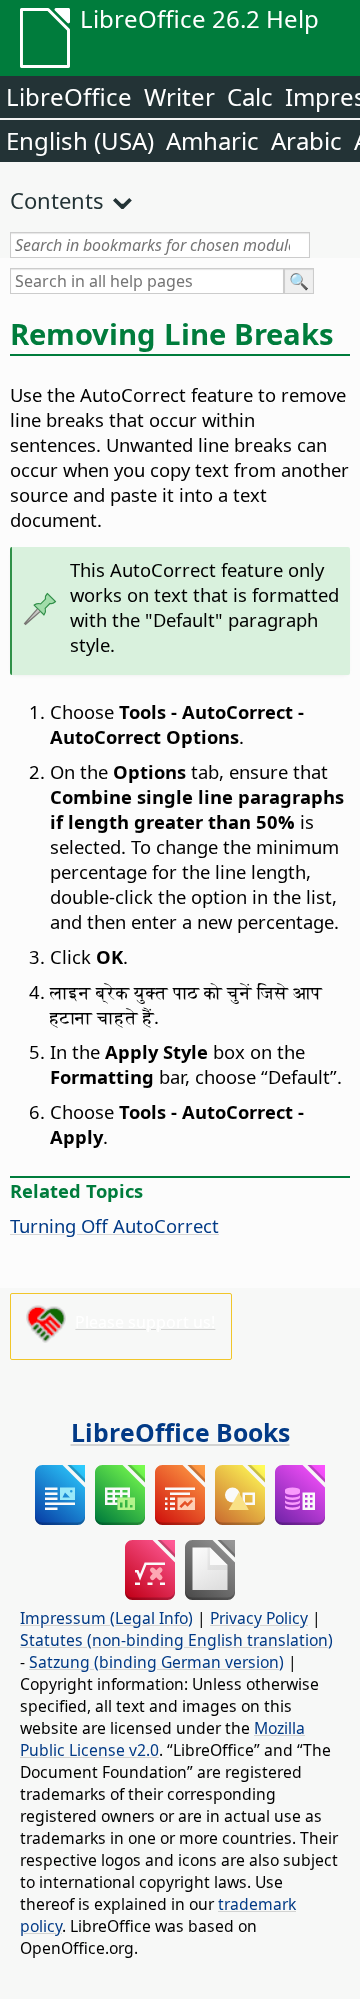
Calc (250, 96)
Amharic (212, 140)
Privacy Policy (259, 1618)
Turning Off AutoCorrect (114, 1225)
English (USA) (80, 140)
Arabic (306, 140)
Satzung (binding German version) (156, 1662)
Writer (179, 96)
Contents (57, 200)
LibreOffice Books (180, 1432)
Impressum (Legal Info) (106, 1618)
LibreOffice (69, 96)
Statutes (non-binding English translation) (176, 1640)
